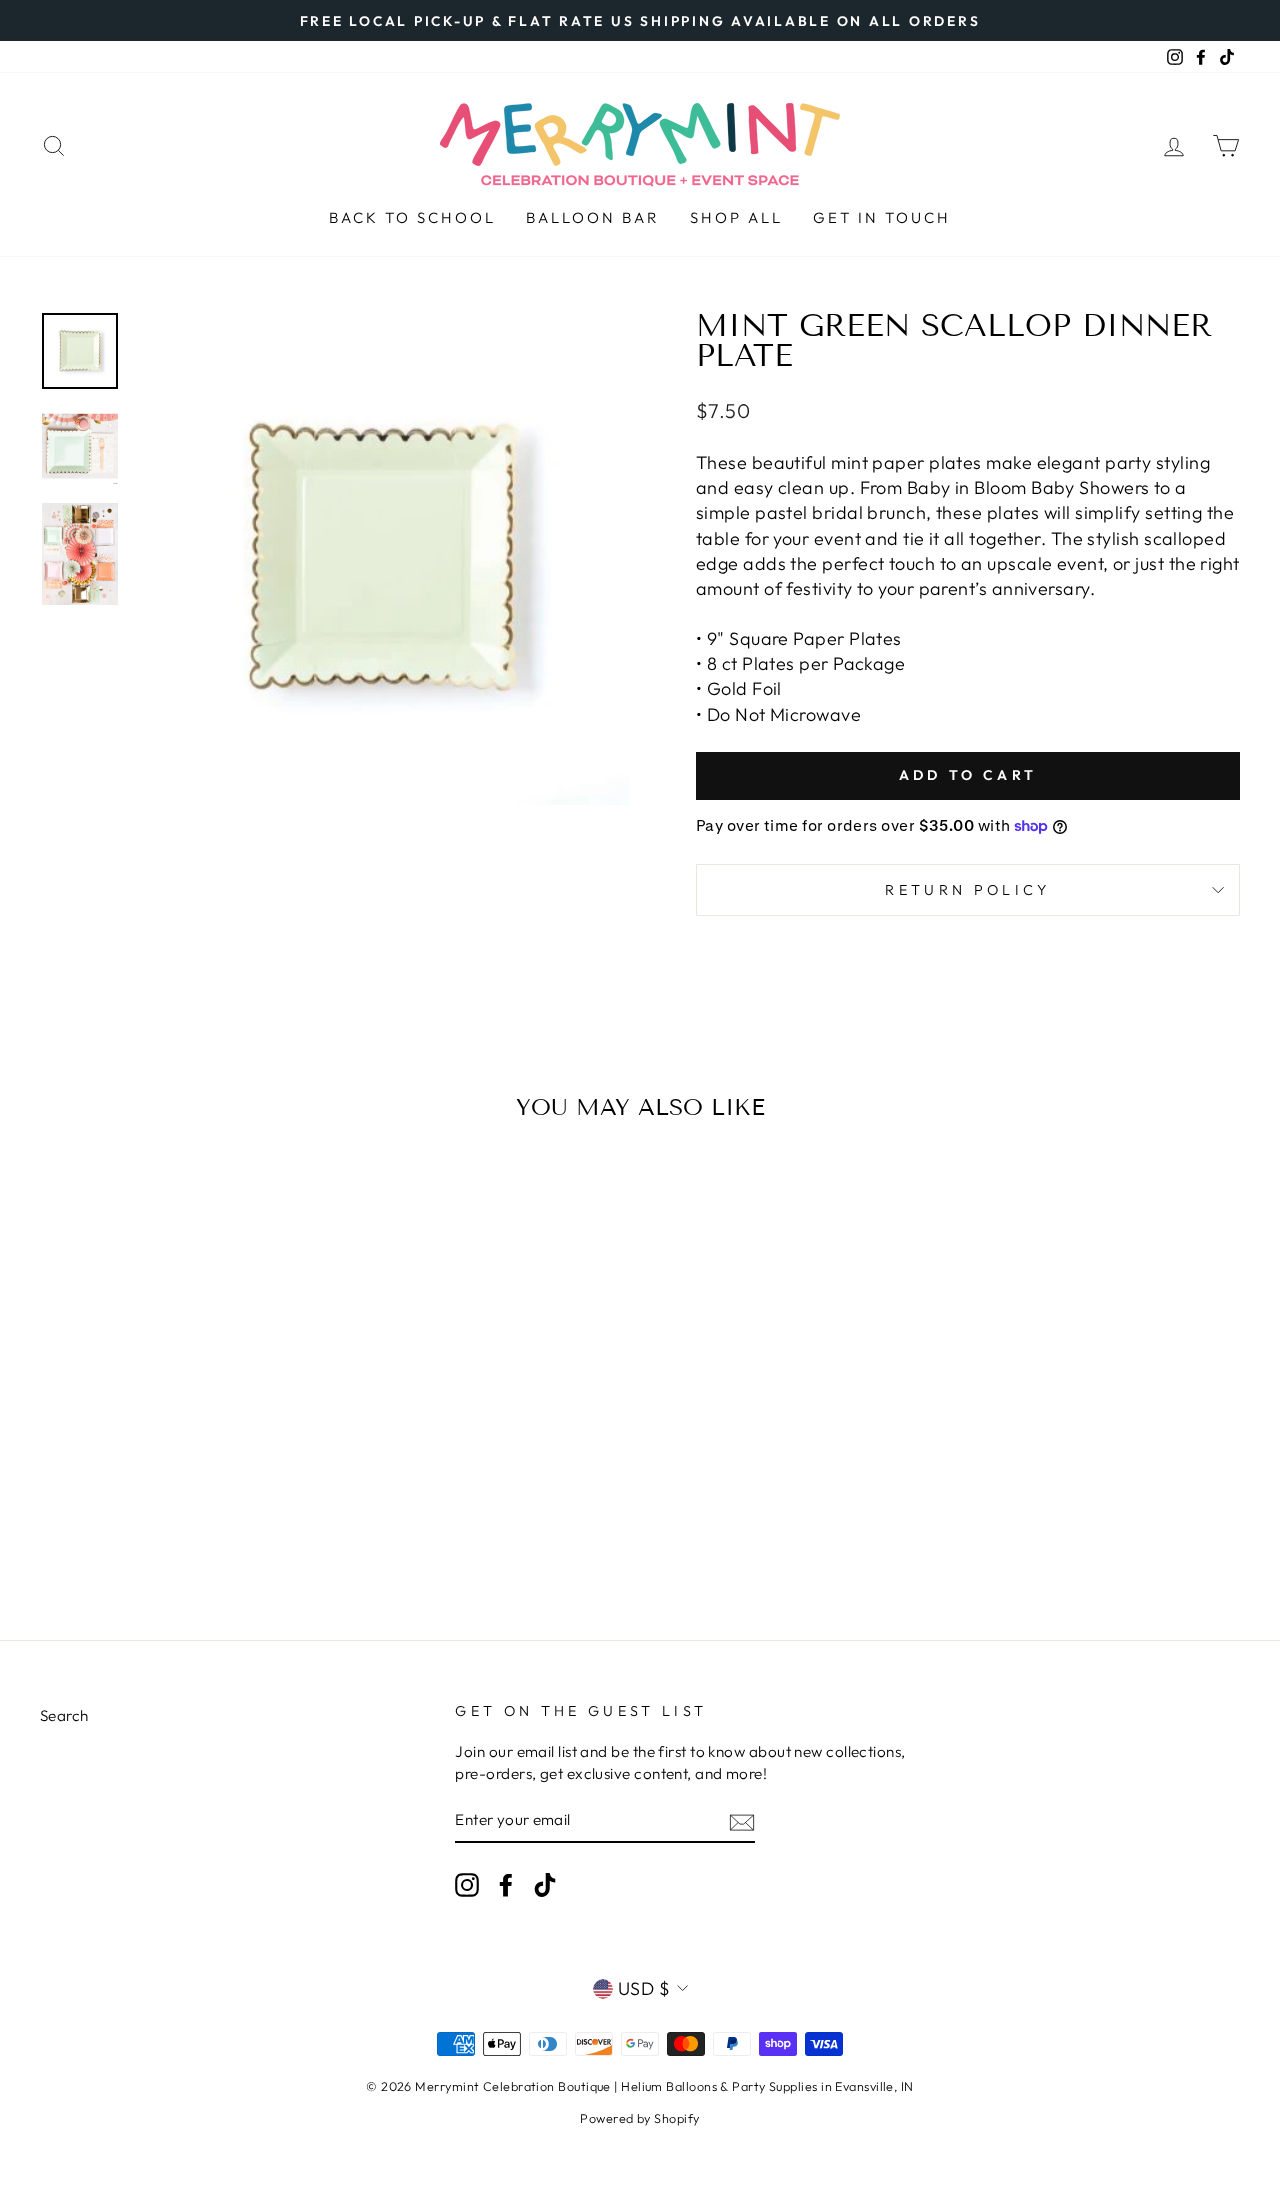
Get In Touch (882, 217)
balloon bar (593, 217)
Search (64, 1715)
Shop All (736, 217)
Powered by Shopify (639, 2118)
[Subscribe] (742, 1821)
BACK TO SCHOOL (412, 217)
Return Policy (967, 890)
